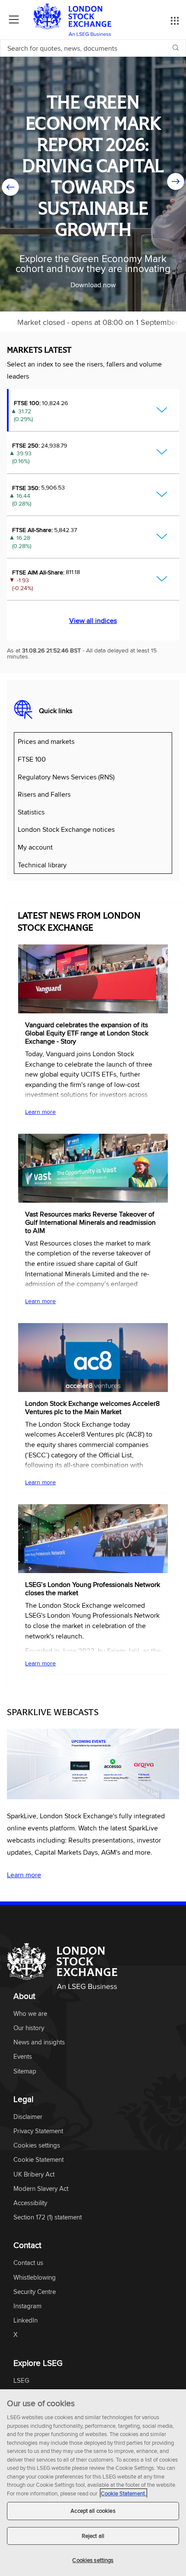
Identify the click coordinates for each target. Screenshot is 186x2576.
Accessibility (30, 2203)
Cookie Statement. (123, 2493)
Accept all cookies (93, 2511)
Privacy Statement (38, 2131)
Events (23, 2057)
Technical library (42, 865)
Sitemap (25, 2072)
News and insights (39, 2042)
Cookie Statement (38, 2160)
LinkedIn (26, 2321)
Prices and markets (46, 741)
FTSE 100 (32, 759)
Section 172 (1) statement (48, 2218)
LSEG (21, 2381)
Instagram (27, 2306)
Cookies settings (93, 2560)
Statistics (31, 812)
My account (35, 847)
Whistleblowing (35, 2278)
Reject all (93, 2536)
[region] (93, 2483)
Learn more (40, 1112)
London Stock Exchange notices (66, 829)
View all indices (93, 620)
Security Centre (35, 2292)
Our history (29, 2028)
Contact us (28, 2263)
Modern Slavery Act (41, 2189)
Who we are (30, 2014)
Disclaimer (28, 2117)
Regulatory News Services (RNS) (66, 777)
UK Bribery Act (34, 2175)
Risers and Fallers (44, 794)
